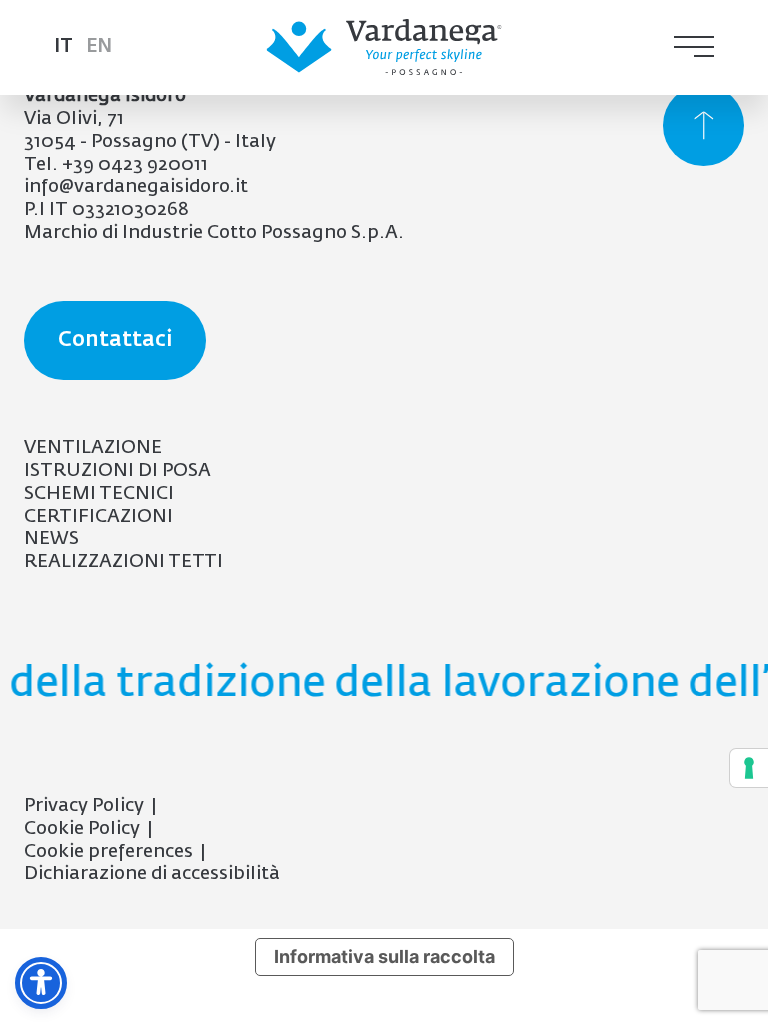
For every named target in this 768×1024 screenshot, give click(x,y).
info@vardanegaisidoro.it (136, 187)
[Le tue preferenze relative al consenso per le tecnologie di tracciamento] (749, 768)
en (99, 46)
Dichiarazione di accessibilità (152, 874)
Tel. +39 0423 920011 (116, 165)
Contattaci (115, 340)
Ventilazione (93, 448)
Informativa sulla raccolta (384, 956)
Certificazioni (98, 517)
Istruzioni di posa (117, 471)
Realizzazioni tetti (123, 562)
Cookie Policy (82, 829)
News (51, 539)
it (63, 46)
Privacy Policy (84, 806)
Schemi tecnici (99, 494)
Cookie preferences (108, 852)
